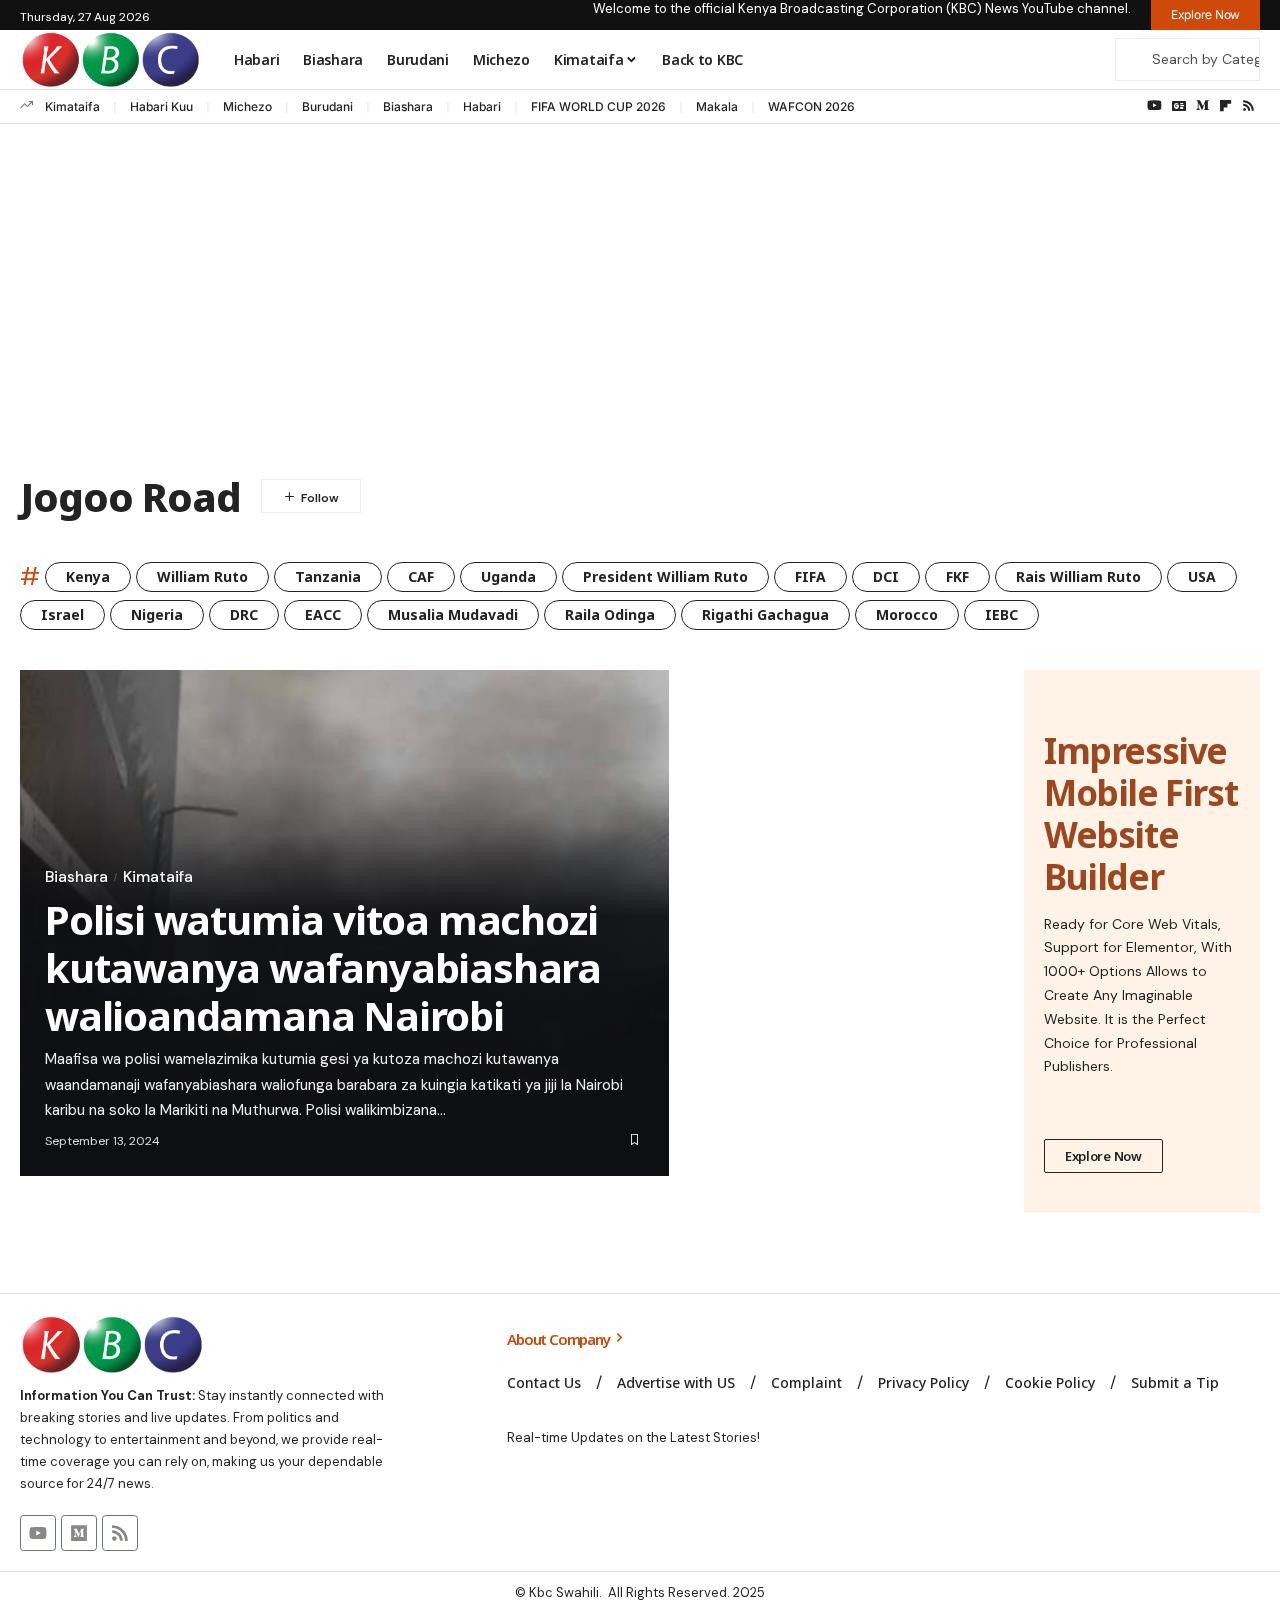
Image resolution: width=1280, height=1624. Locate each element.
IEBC (1001, 614)
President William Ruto (665, 576)
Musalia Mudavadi (453, 614)
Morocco (907, 614)
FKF (957, 576)
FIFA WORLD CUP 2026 (598, 106)
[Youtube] (38, 1533)
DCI (886, 576)
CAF (421, 576)
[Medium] (1202, 106)
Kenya (88, 576)
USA (1202, 576)
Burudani (327, 106)
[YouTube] (1154, 106)
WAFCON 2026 (811, 106)
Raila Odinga (610, 614)
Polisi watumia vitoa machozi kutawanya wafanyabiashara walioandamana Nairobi (323, 967)
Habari (482, 106)
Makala (717, 106)
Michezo (247, 106)
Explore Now (1103, 1156)
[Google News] (1179, 106)
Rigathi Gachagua (765, 614)
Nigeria (157, 614)
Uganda (508, 576)
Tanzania (328, 576)
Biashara (408, 106)
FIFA (810, 576)
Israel (62, 614)
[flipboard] (1225, 106)
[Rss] (1248, 106)
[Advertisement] (640, 304)
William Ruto (202, 576)
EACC (323, 614)
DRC (244, 614)
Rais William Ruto (1078, 576)
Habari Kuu (161, 106)
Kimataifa (72, 106)
